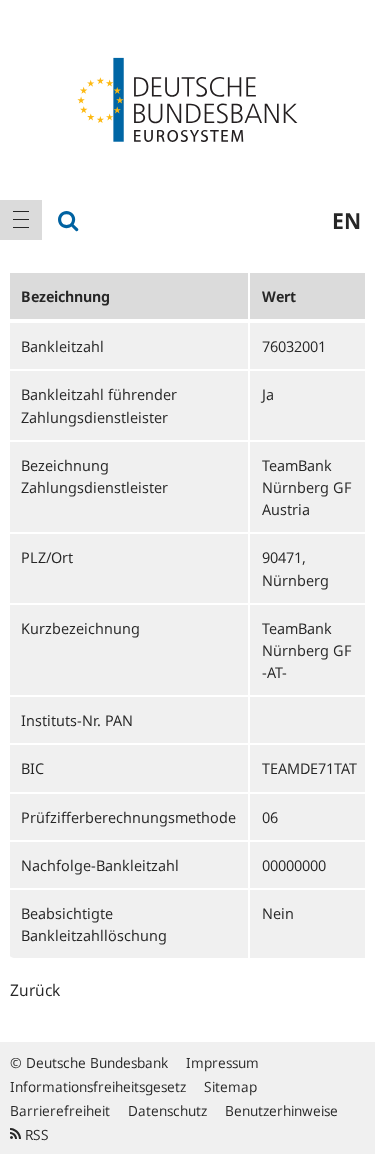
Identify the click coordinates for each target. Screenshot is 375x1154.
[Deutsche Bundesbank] (187, 98)
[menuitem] (21, 220)
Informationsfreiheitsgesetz (98, 1086)
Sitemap (230, 1086)
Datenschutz (167, 1110)
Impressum (222, 1062)
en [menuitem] (346, 220)
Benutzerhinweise (281, 1110)
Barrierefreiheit (60, 1110)
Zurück (35, 990)
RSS (35, 1134)
